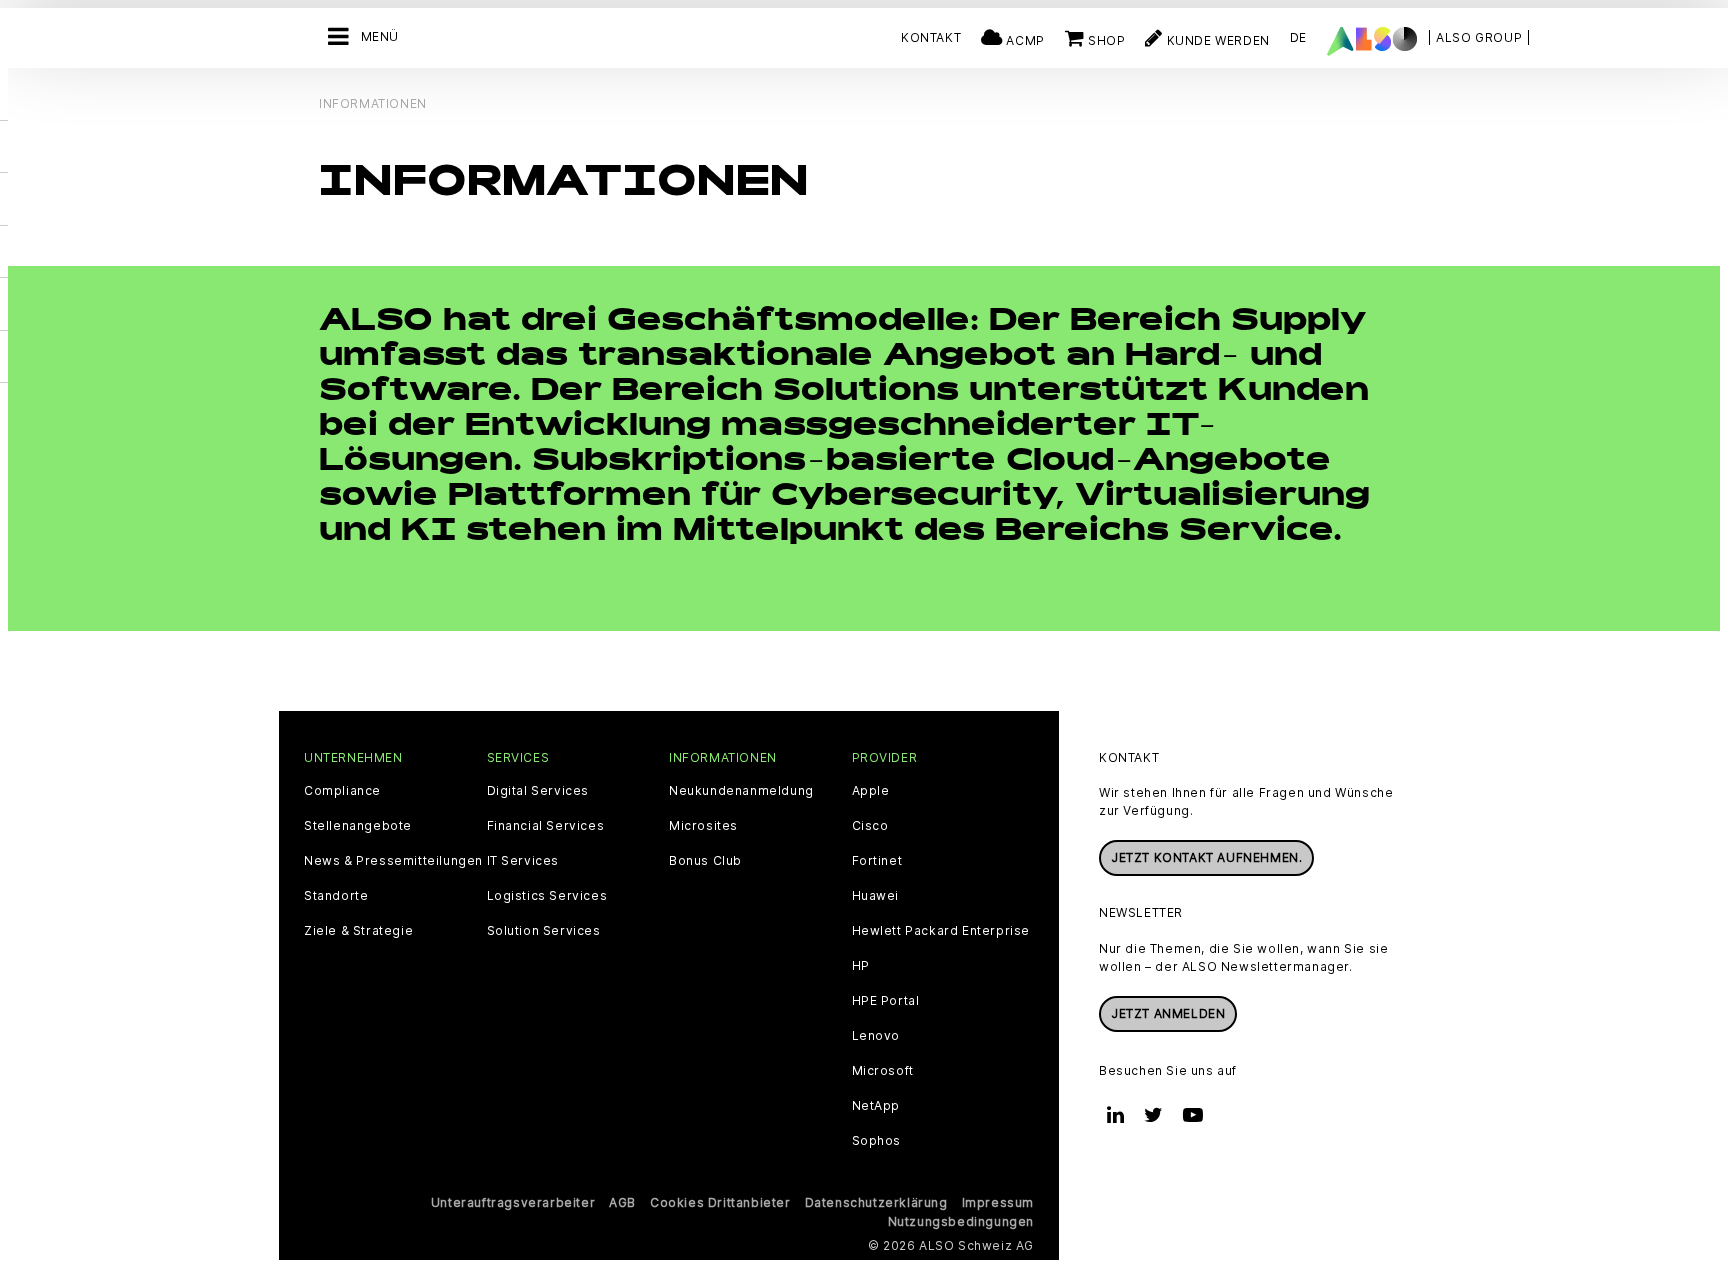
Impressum (998, 1202)
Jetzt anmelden (1168, 1013)
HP (861, 966)
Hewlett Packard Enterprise (941, 931)
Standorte (336, 896)
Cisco (870, 826)
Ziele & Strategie (358, 931)
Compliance (342, 791)
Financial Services (546, 826)
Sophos (877, 1141)
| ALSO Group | (1479, 37)
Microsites (703, 826)
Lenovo (876, 1036)
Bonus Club (705, 861)
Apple (871, 791)
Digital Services (538, 791)
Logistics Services (547, 896)
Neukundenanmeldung (741, 791)
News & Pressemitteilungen (393, 861)
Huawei (876, 896)
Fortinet (877, 861)
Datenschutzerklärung (876, 1202)
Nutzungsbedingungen (961, 1221)
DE (1298, 37)
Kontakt (931, 37)
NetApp (876, 1106)
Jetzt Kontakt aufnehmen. (1206, 857)
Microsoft (883, 1071)
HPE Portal (886, 1001)
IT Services (523, 861)
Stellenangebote (358, 826)
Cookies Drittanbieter (720, 1202)
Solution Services (544, 931)
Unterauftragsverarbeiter (513, 1202)
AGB (622, 1202)
